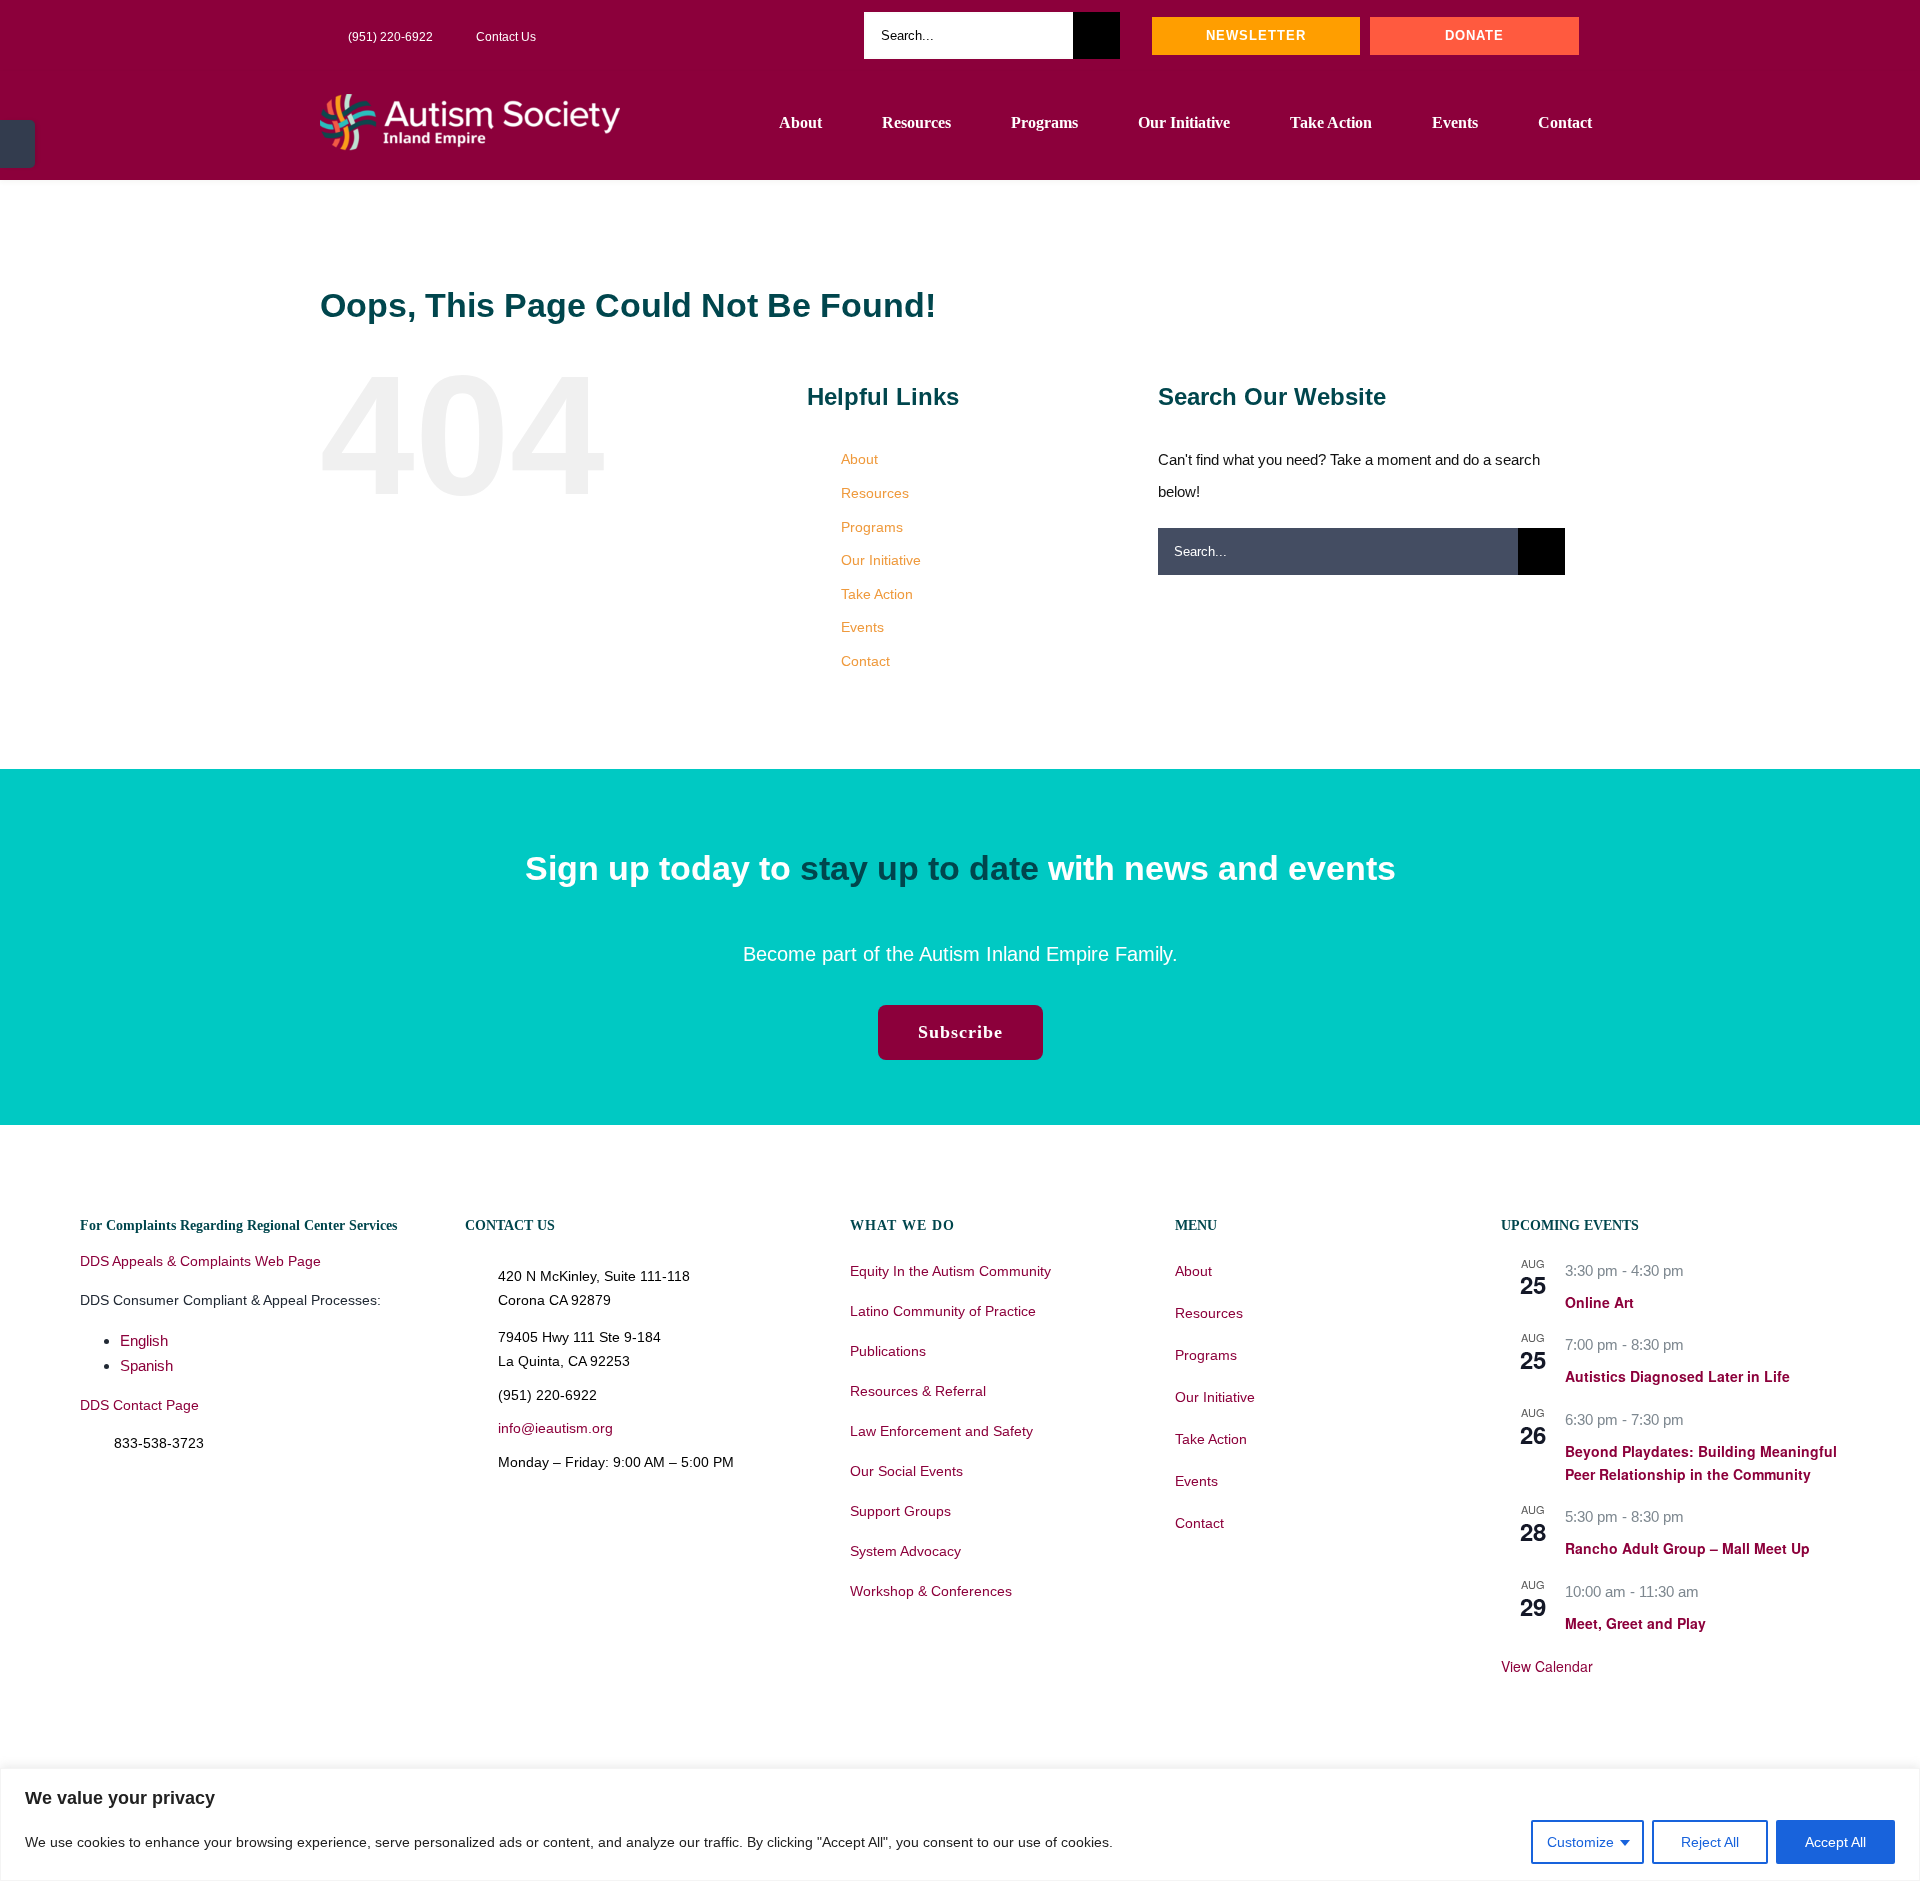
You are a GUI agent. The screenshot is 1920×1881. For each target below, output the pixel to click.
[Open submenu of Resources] (1449, 1313)
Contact (865, 661)
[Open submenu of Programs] (1449, 1355)
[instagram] (762, 36)
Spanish (146, 1365)
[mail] (826, 36)
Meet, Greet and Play (1635, 1623)
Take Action (877, 594)
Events (862, 627)
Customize (1580, 1842)
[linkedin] (794, 36)
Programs (872, 527)
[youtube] (730, 36)
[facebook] (698, 36)
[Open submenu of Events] (1449, 1481)
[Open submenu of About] (1449, 1271)
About (859, 459)
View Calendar (1547, 1666)
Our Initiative (881, 560)
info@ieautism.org (555, 1428)
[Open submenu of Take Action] (1449, 1439)
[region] (960, 1824)
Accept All (1835, 1842)
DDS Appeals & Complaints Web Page (200, 1261)
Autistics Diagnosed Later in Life (1677, 1376)
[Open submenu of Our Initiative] (1449, 1397)
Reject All (1710, 1842)
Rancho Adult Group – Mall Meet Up (1687, 1548)
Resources (875, 493)
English (144, 1340)
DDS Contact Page (139, 1405)
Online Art (1599, 1302)
